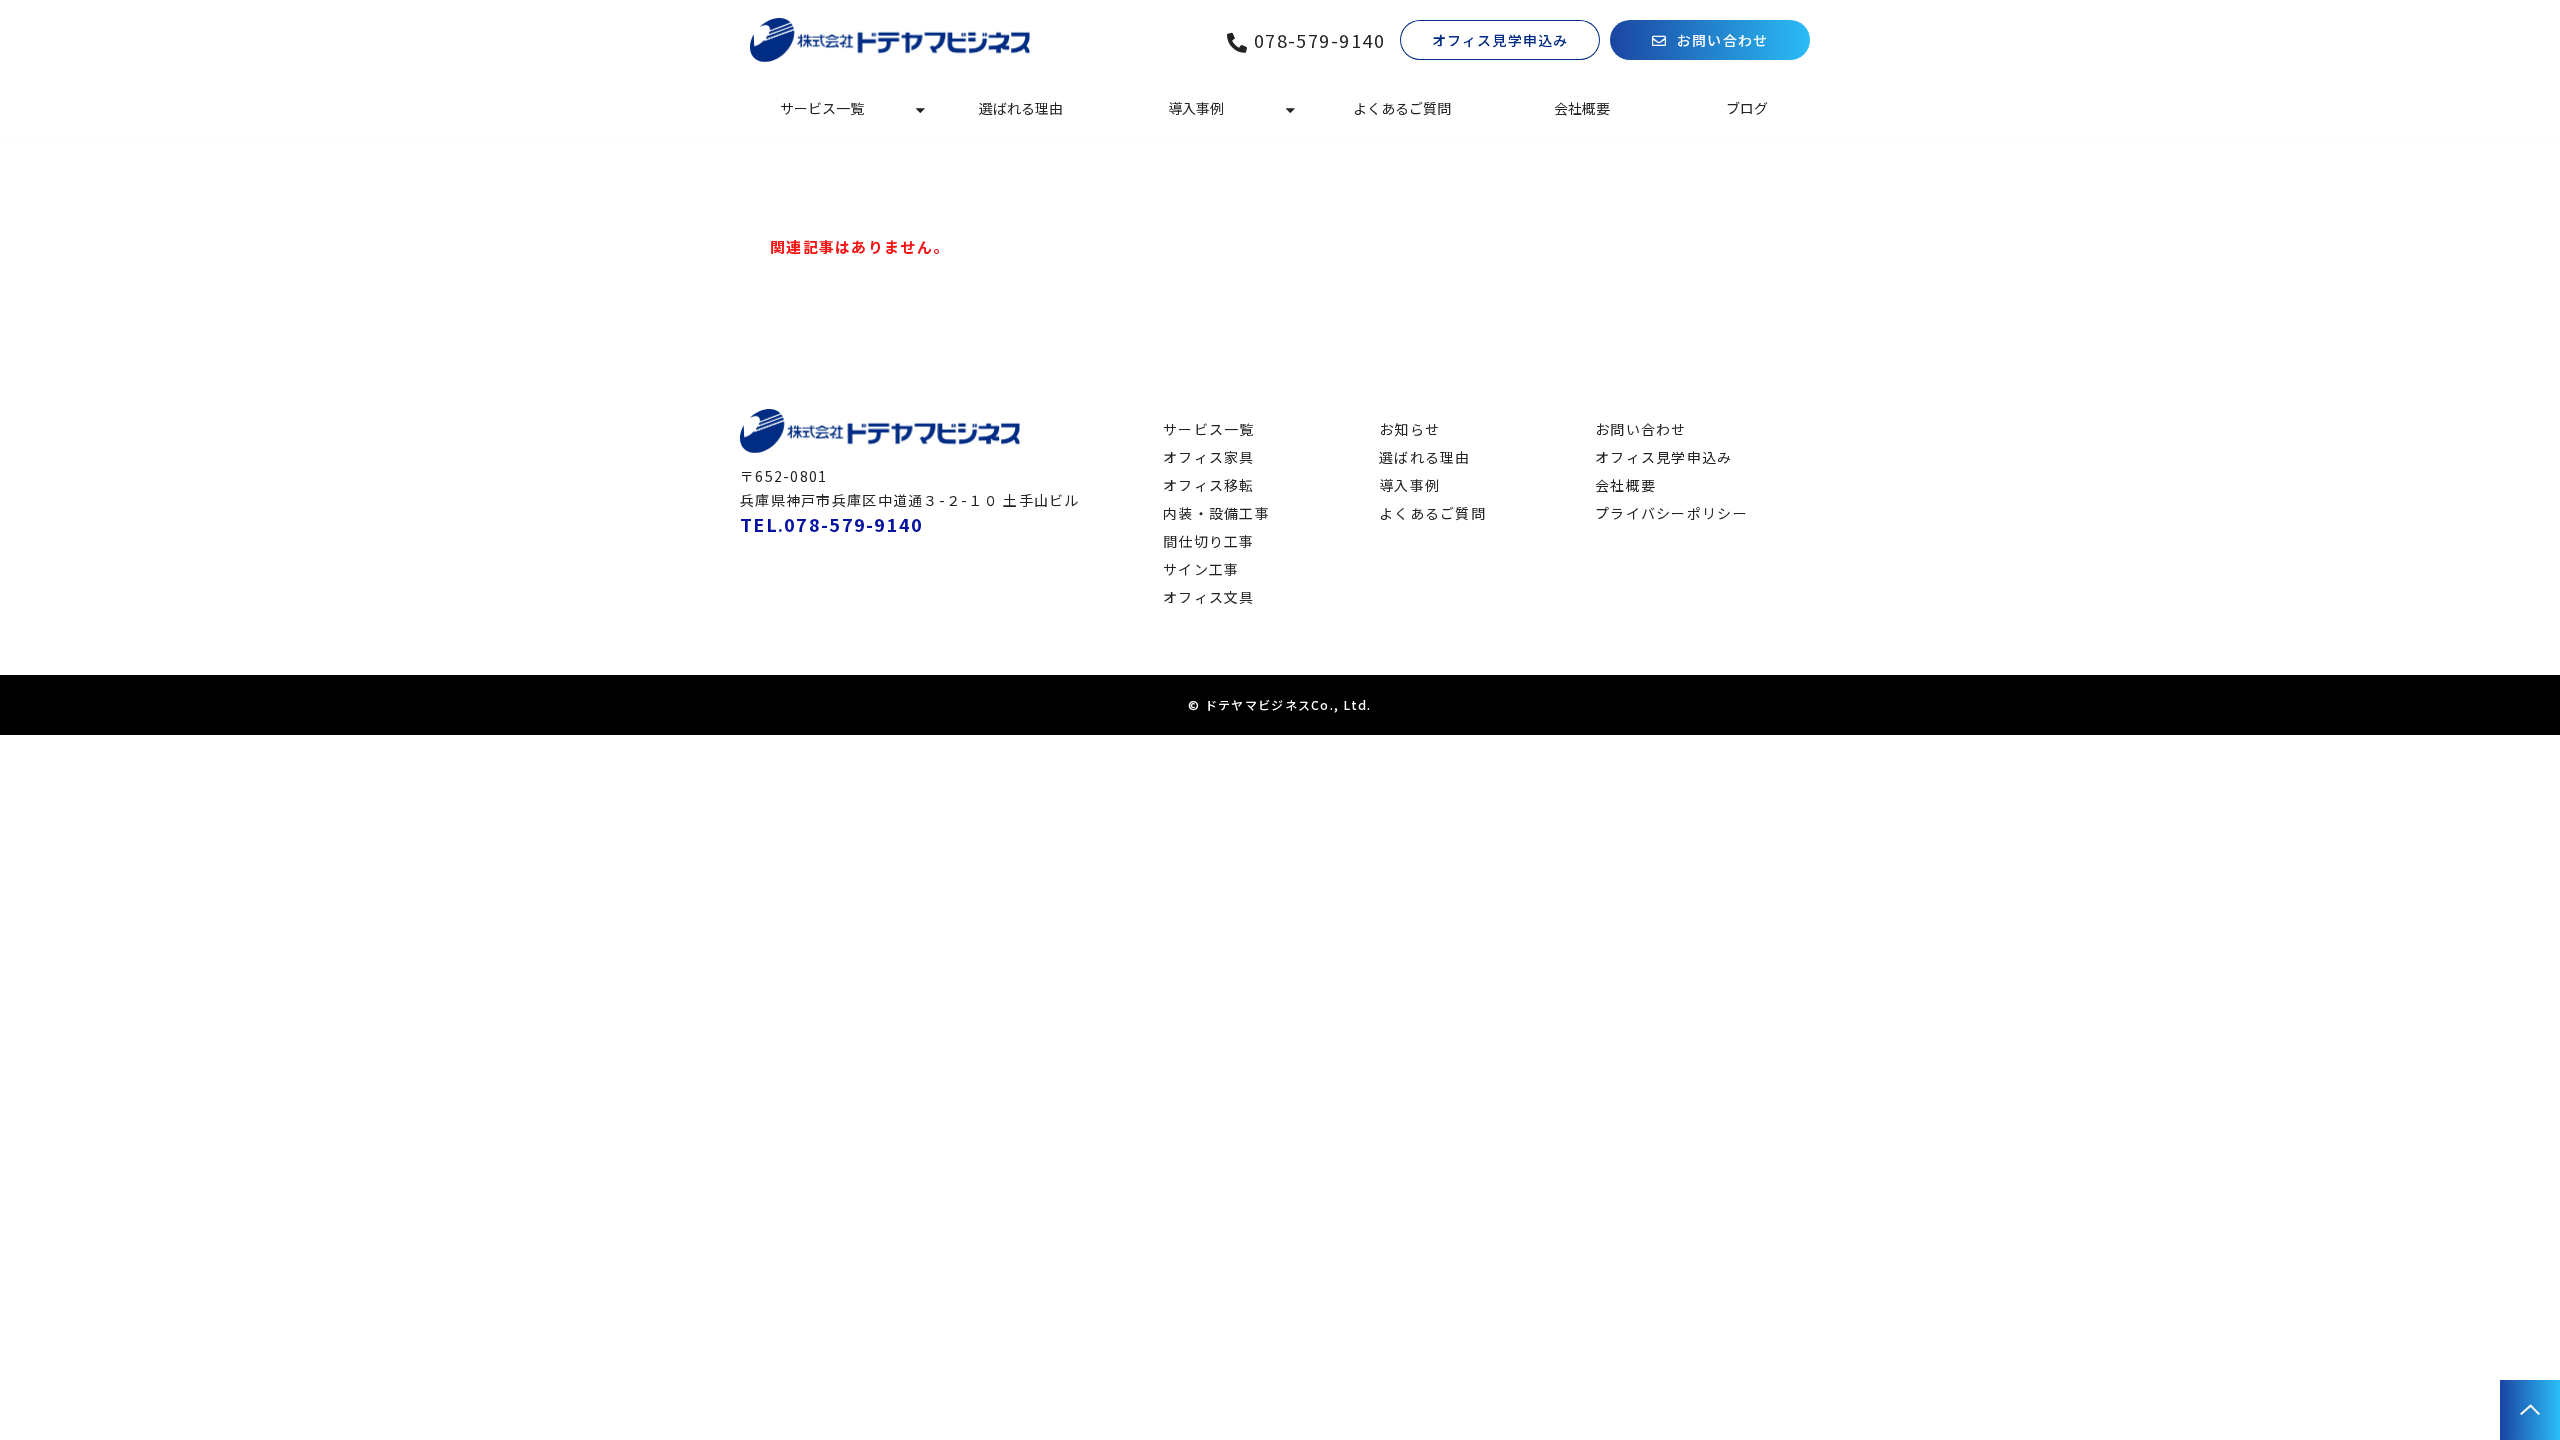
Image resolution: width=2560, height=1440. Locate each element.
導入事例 (1196, 108)
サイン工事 (1201, 569)
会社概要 (1582, 108)
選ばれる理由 (1021, 108)
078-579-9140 (1319, 40)
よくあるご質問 (1402, 108)
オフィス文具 (1209, 597)
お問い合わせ (1722, 40)
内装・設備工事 (1216, 513)
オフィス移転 (1209, 485)
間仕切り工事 (1209, 541)
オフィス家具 (1209, 457)
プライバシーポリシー (1671, 513)
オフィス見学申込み (1500, 40)
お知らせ (1409, 429)
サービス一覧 (822, 108)
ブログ (1747, 108)
